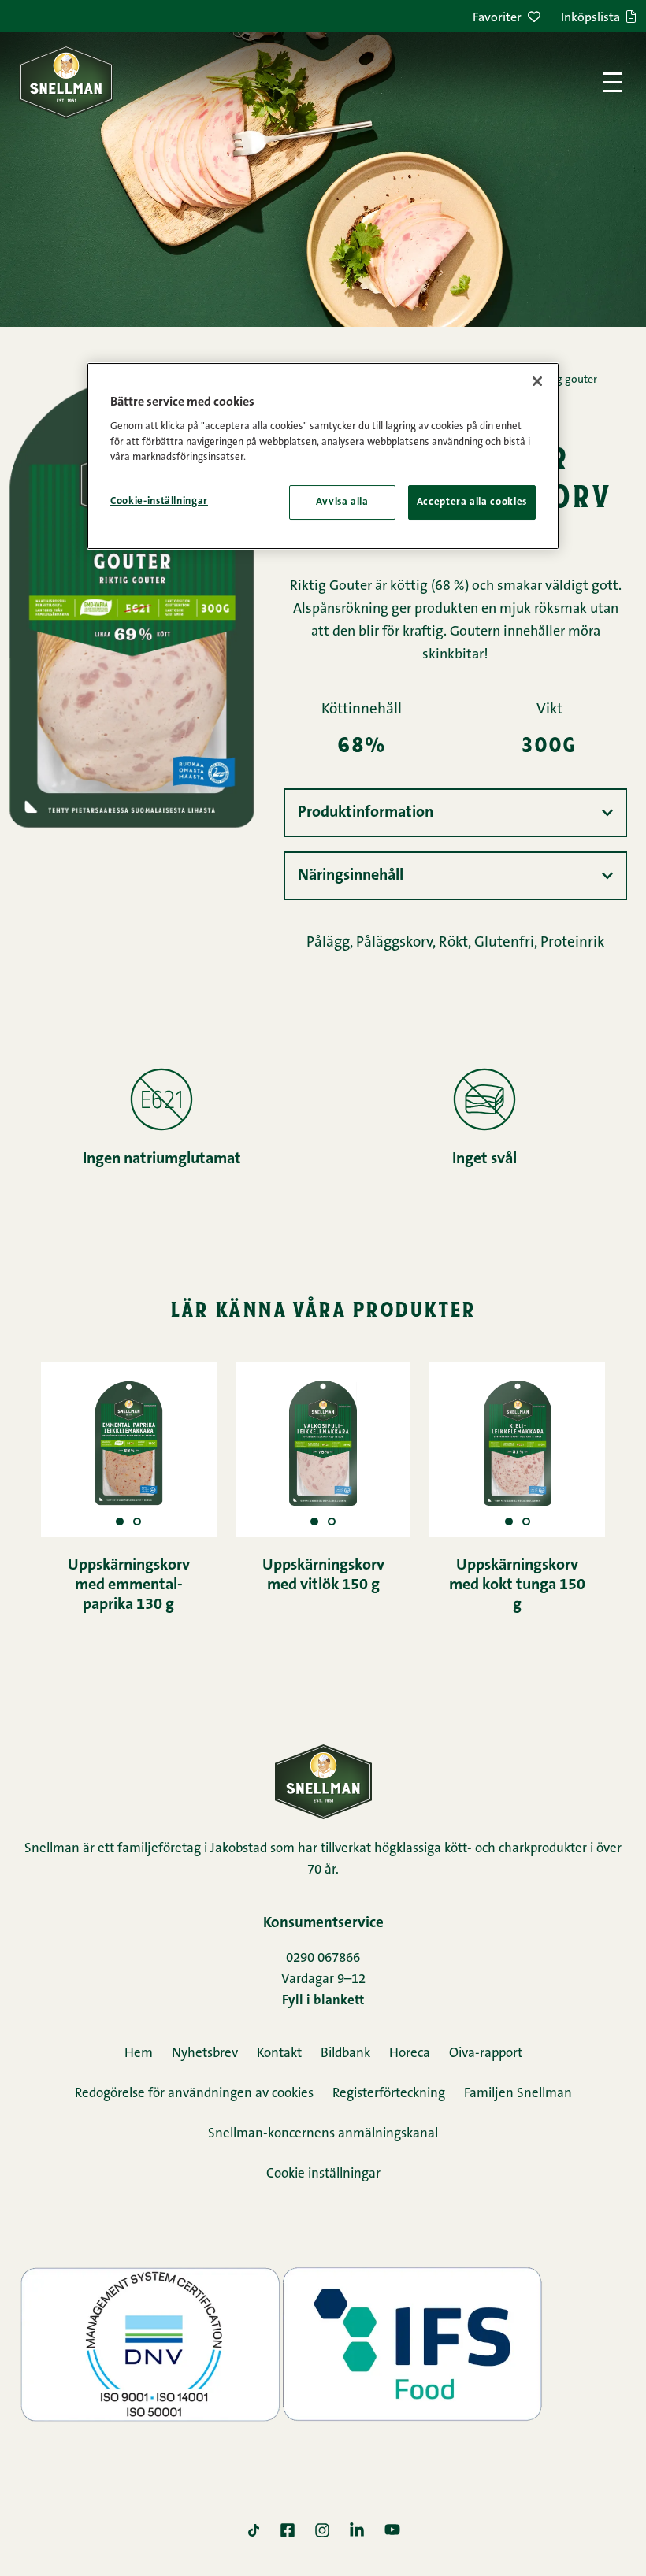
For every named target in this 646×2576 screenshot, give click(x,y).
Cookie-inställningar (159, 501)
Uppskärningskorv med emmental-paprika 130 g (129, 1585)
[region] (323, 456)
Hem (139, 2053)
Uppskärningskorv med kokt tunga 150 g (517, 1585)
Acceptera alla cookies (472, 502)
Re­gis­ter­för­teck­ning (389, 2094)
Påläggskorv (394, 943)
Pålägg (328, 943)
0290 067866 (323, 1958)
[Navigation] (613, 82)
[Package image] (120, 1522)
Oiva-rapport (486, 2053)
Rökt (453, 943)
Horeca (410, 2053)
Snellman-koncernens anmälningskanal (323, 2134)
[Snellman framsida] (66, 82)
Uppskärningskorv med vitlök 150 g (323, 1575)
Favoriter (497, 18)
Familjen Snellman (518, 2094)
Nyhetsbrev (205, 2053)
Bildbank (345, 2053)
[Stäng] (537, 381)
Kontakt (279, 2053)
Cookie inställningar (323, 2174)
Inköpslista (590, 18)
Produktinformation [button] (366, 813)
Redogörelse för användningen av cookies (194, 2094)
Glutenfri (504, 943)
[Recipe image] (137, 1522)
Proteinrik (572, 943)
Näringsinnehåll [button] (351, 876)
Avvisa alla (342, 502)
